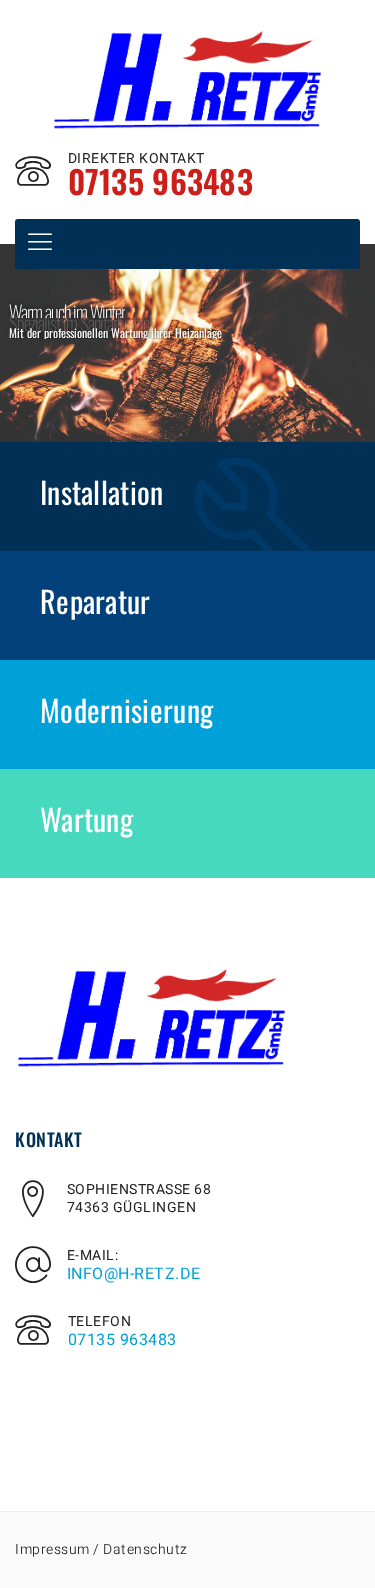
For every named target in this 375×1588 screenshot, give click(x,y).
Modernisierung (126, 709)
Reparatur (95, 600)
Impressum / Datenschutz (101, 1549)
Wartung (86, 818)
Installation (102, 491)
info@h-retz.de (134, 1274)
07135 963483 (122, 1340)
